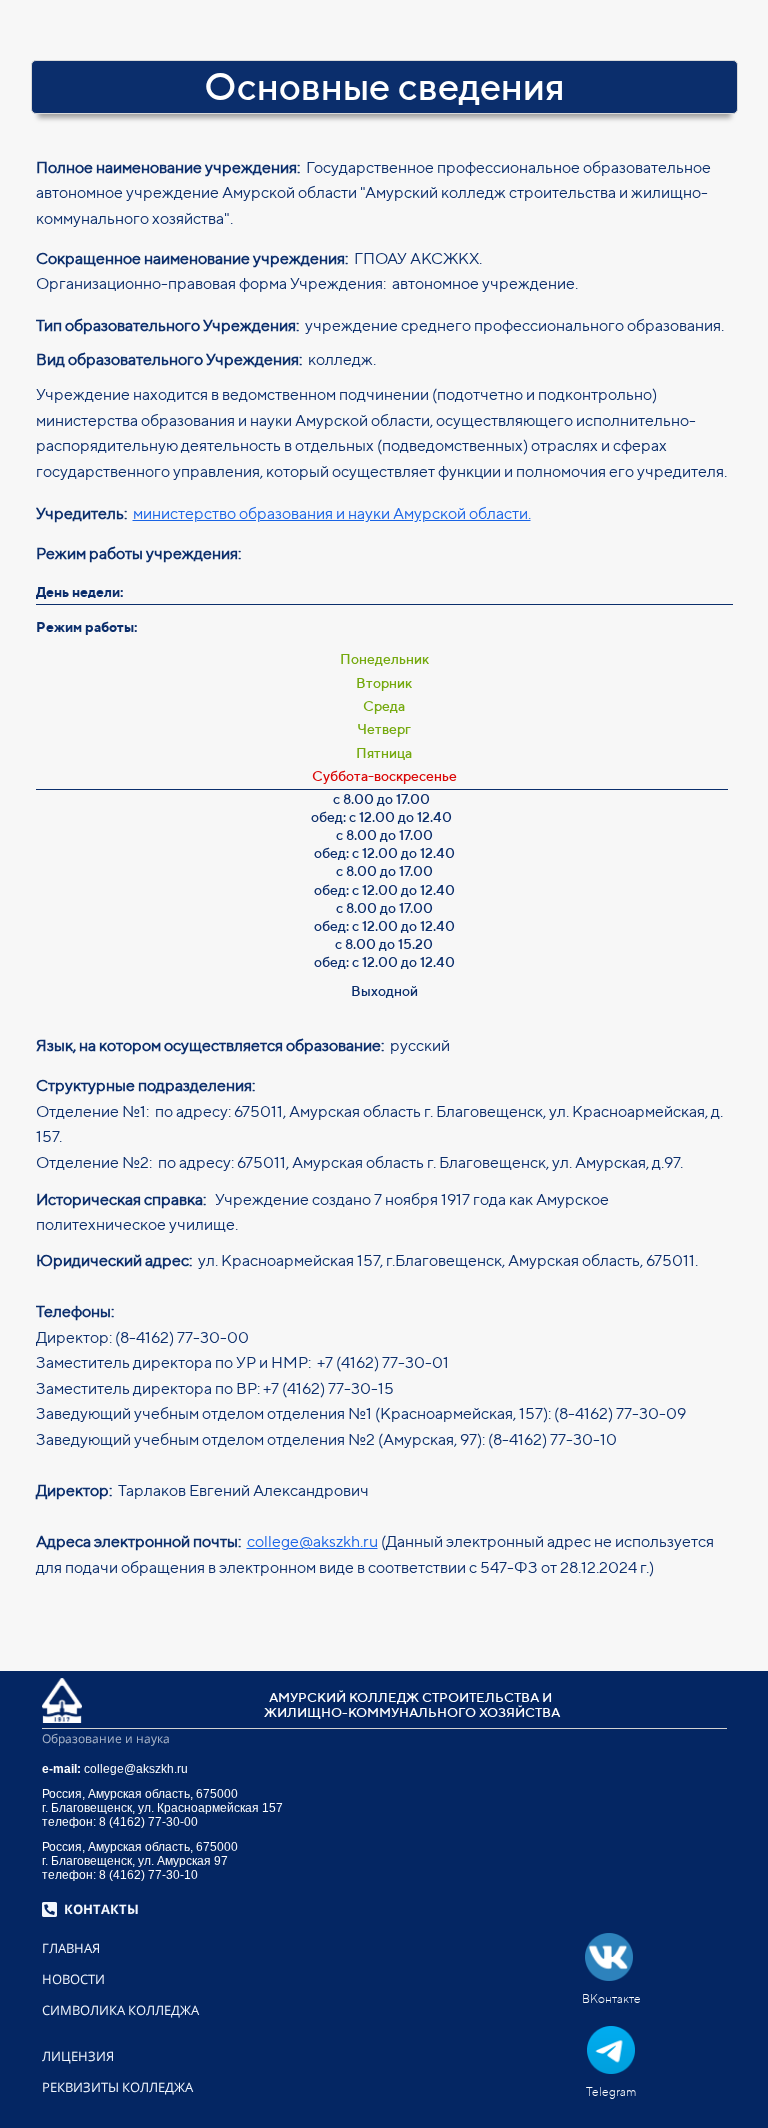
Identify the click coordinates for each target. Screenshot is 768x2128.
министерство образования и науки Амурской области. (332, 513)
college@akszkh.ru (312, 1541)
